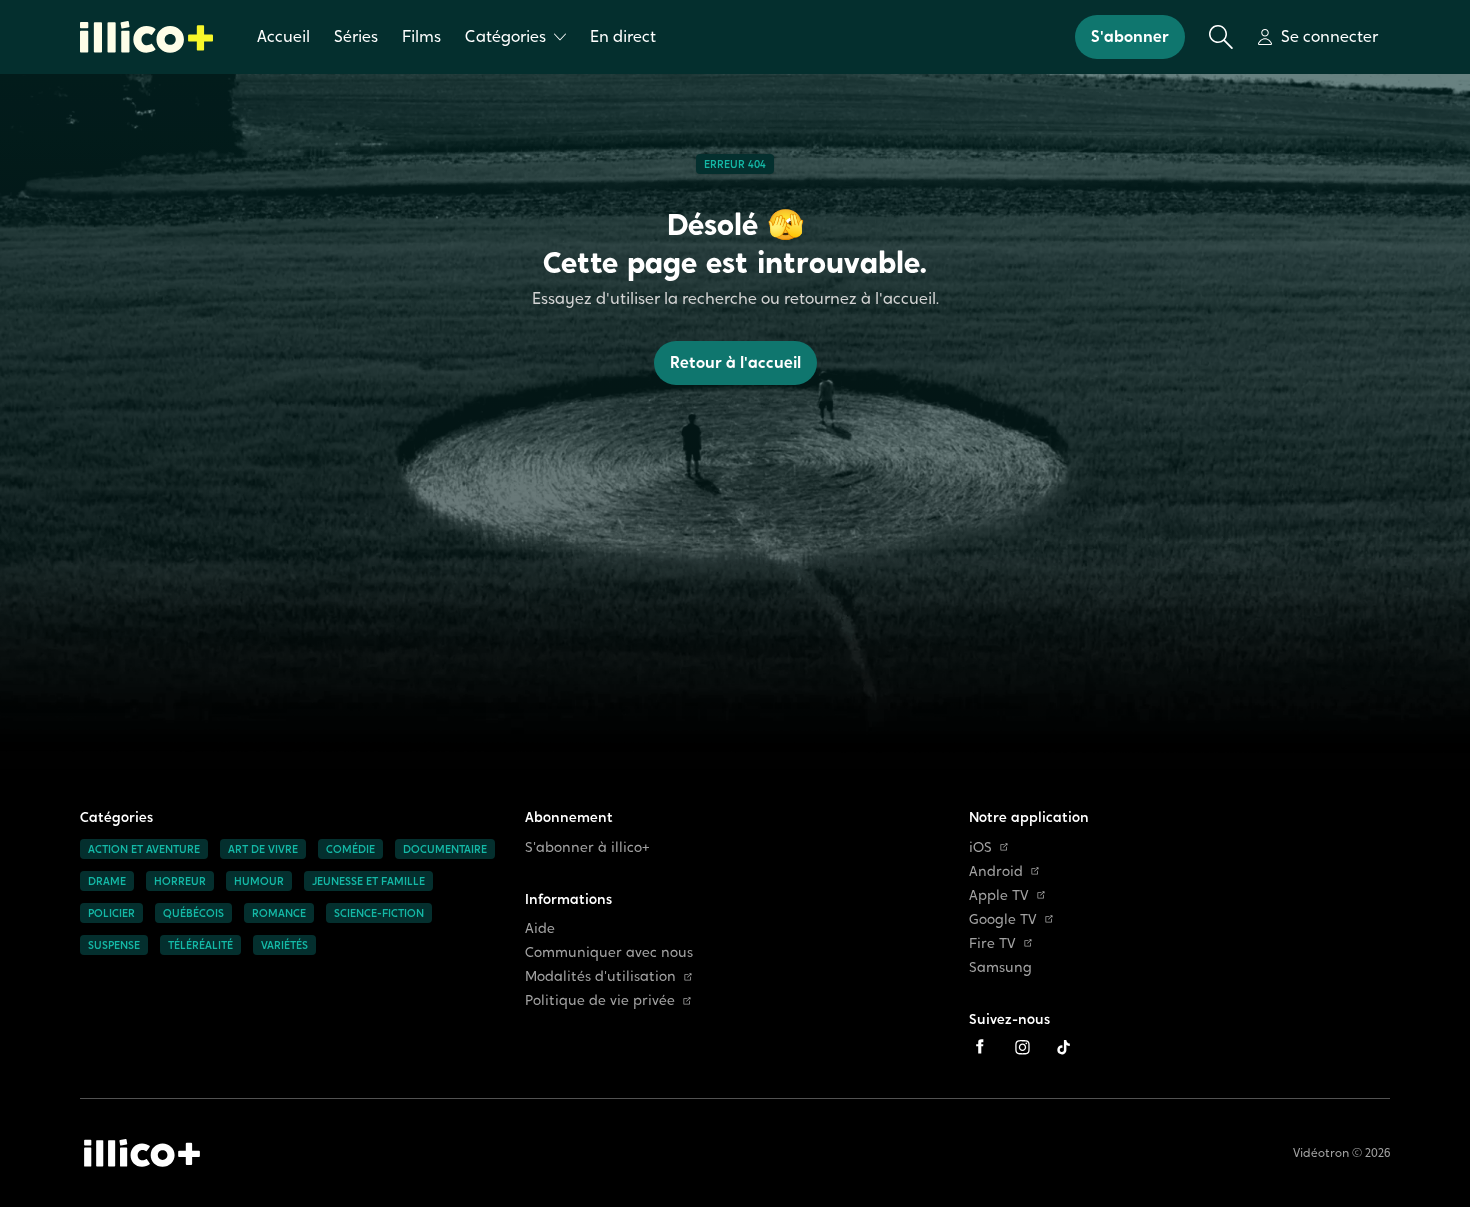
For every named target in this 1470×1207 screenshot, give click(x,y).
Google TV (1003, 919)
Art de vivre (263, 849)
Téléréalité (200, 945)
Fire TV (992, 943)
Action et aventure (144, 849)
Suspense (114, 945)
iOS (980, 847)
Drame (107, 881)
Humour (259, 881)
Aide (540, 928)
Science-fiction (379, 913)
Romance (279, 913)
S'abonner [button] (1130, 36)
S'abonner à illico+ (587, 847)
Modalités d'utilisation (600, 976)
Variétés (284, 945)
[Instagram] (1022, 1047)
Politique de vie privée (600, 1000)
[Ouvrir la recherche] (1221, 37)
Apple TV (999, 895)
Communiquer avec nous (609, 952)
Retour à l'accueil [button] (735, 362)
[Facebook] (980, 1047)
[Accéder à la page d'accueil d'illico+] (142, 1153)
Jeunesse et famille (368, 881)
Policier (111, 913)
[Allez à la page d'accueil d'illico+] (146, 37)
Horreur (180, 881)
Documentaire (445, 849)
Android (996, 871)
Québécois (193, 913)
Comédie (350, 849)
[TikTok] (1064, 1047)
